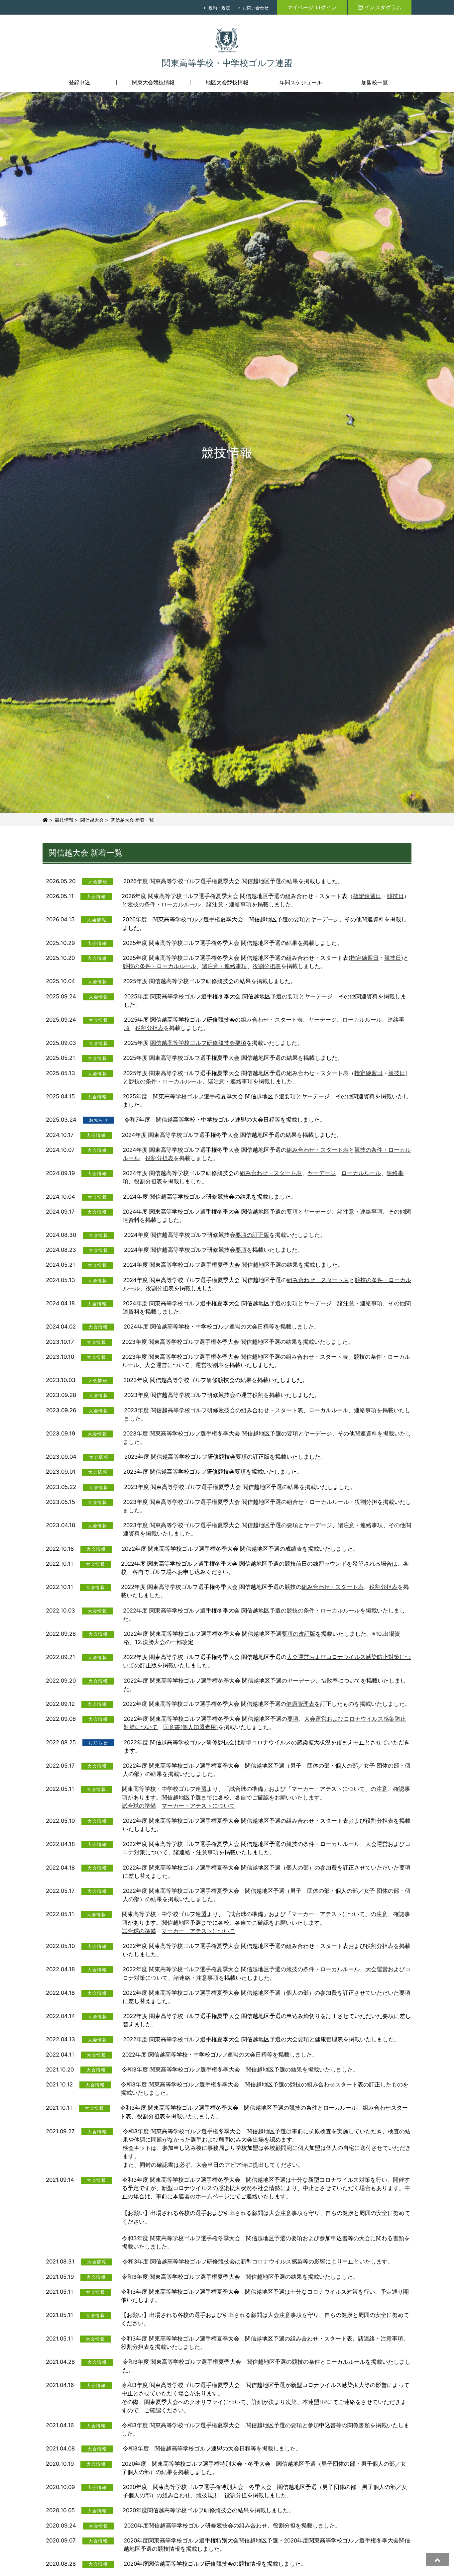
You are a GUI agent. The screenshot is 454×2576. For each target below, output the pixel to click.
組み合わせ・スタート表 (272, 1020)
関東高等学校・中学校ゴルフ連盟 (227, 63)
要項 (293, 996)
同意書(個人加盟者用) (191, 1727)
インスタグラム (383, 7)
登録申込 (79, 82)
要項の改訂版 (298, 1634)
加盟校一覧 (375, 82)
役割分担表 (267, 966)
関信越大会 (92, 820)
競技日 (395, 896)
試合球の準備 (139, 1806)
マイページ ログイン (312, 7)
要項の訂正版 (252, 1235)
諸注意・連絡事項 (229, 904)
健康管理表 (300, 1704)
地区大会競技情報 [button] (227, 82)
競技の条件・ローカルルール (164, 904)
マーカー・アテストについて (198, 1806)
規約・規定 (219, 8)
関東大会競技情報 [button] (153, 82)
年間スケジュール (301, 82)
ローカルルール (362, 1020)
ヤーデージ (319, 996)
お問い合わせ (256, 8)
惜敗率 (330, 1681)
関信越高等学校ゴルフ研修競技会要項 (198, 1043)
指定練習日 (367, 896)
